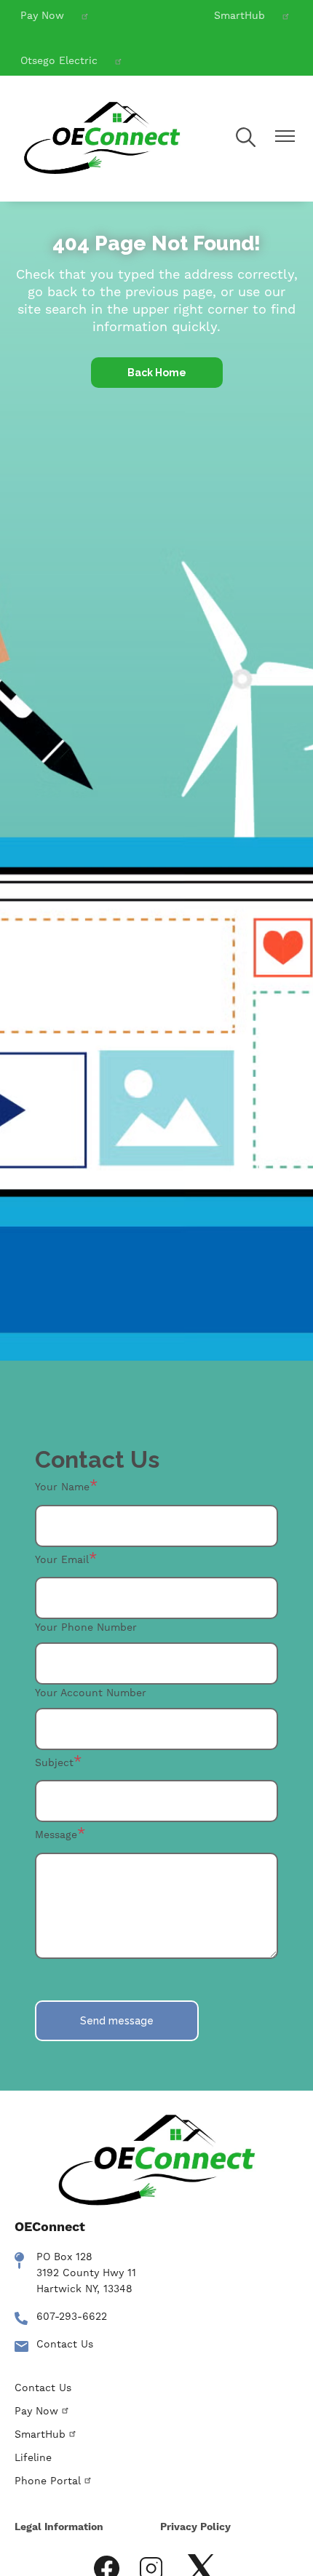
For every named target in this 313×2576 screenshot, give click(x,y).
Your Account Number (91, 1693)
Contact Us (65, 2344)
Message (56, 1834)
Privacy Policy (195, 2527)
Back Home (157, 373)
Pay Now (42, 15)
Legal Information (59, 2527)
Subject (54, 1762)
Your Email (62, 1559)
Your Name (62, 1487)
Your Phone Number (86, 1627)
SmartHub (239, 15)
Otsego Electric (59, 60)
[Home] (102, 139)
